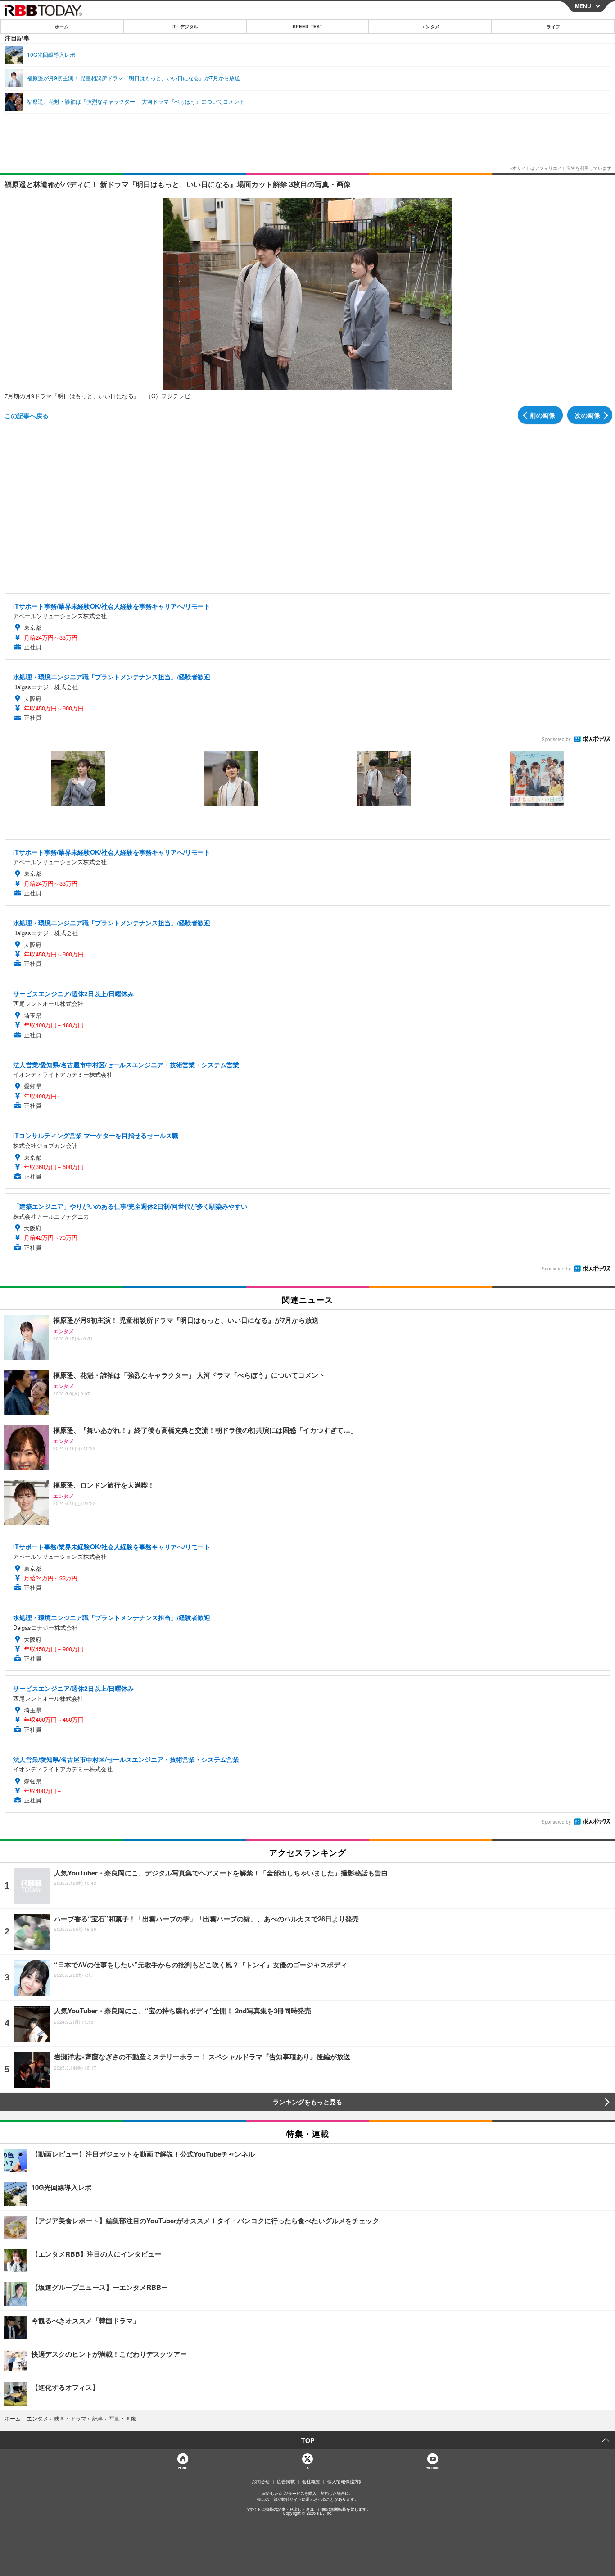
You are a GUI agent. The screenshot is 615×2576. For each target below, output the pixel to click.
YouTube (432, 2468)
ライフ (553, 27)
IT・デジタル (185, 27)
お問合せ (261, 2481)
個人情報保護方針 (345, 2481)
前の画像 (543, 415)
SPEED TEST (307, 27)
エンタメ (430, 27)
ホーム (62, 27)
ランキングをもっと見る (307, 2102)
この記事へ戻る (27, 415)
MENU (583, 6)
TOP (308, 2440)
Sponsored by (556, 739)
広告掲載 (286, 2481)
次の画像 (588, 415)
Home (183, 2468)
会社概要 (311, 2481)
